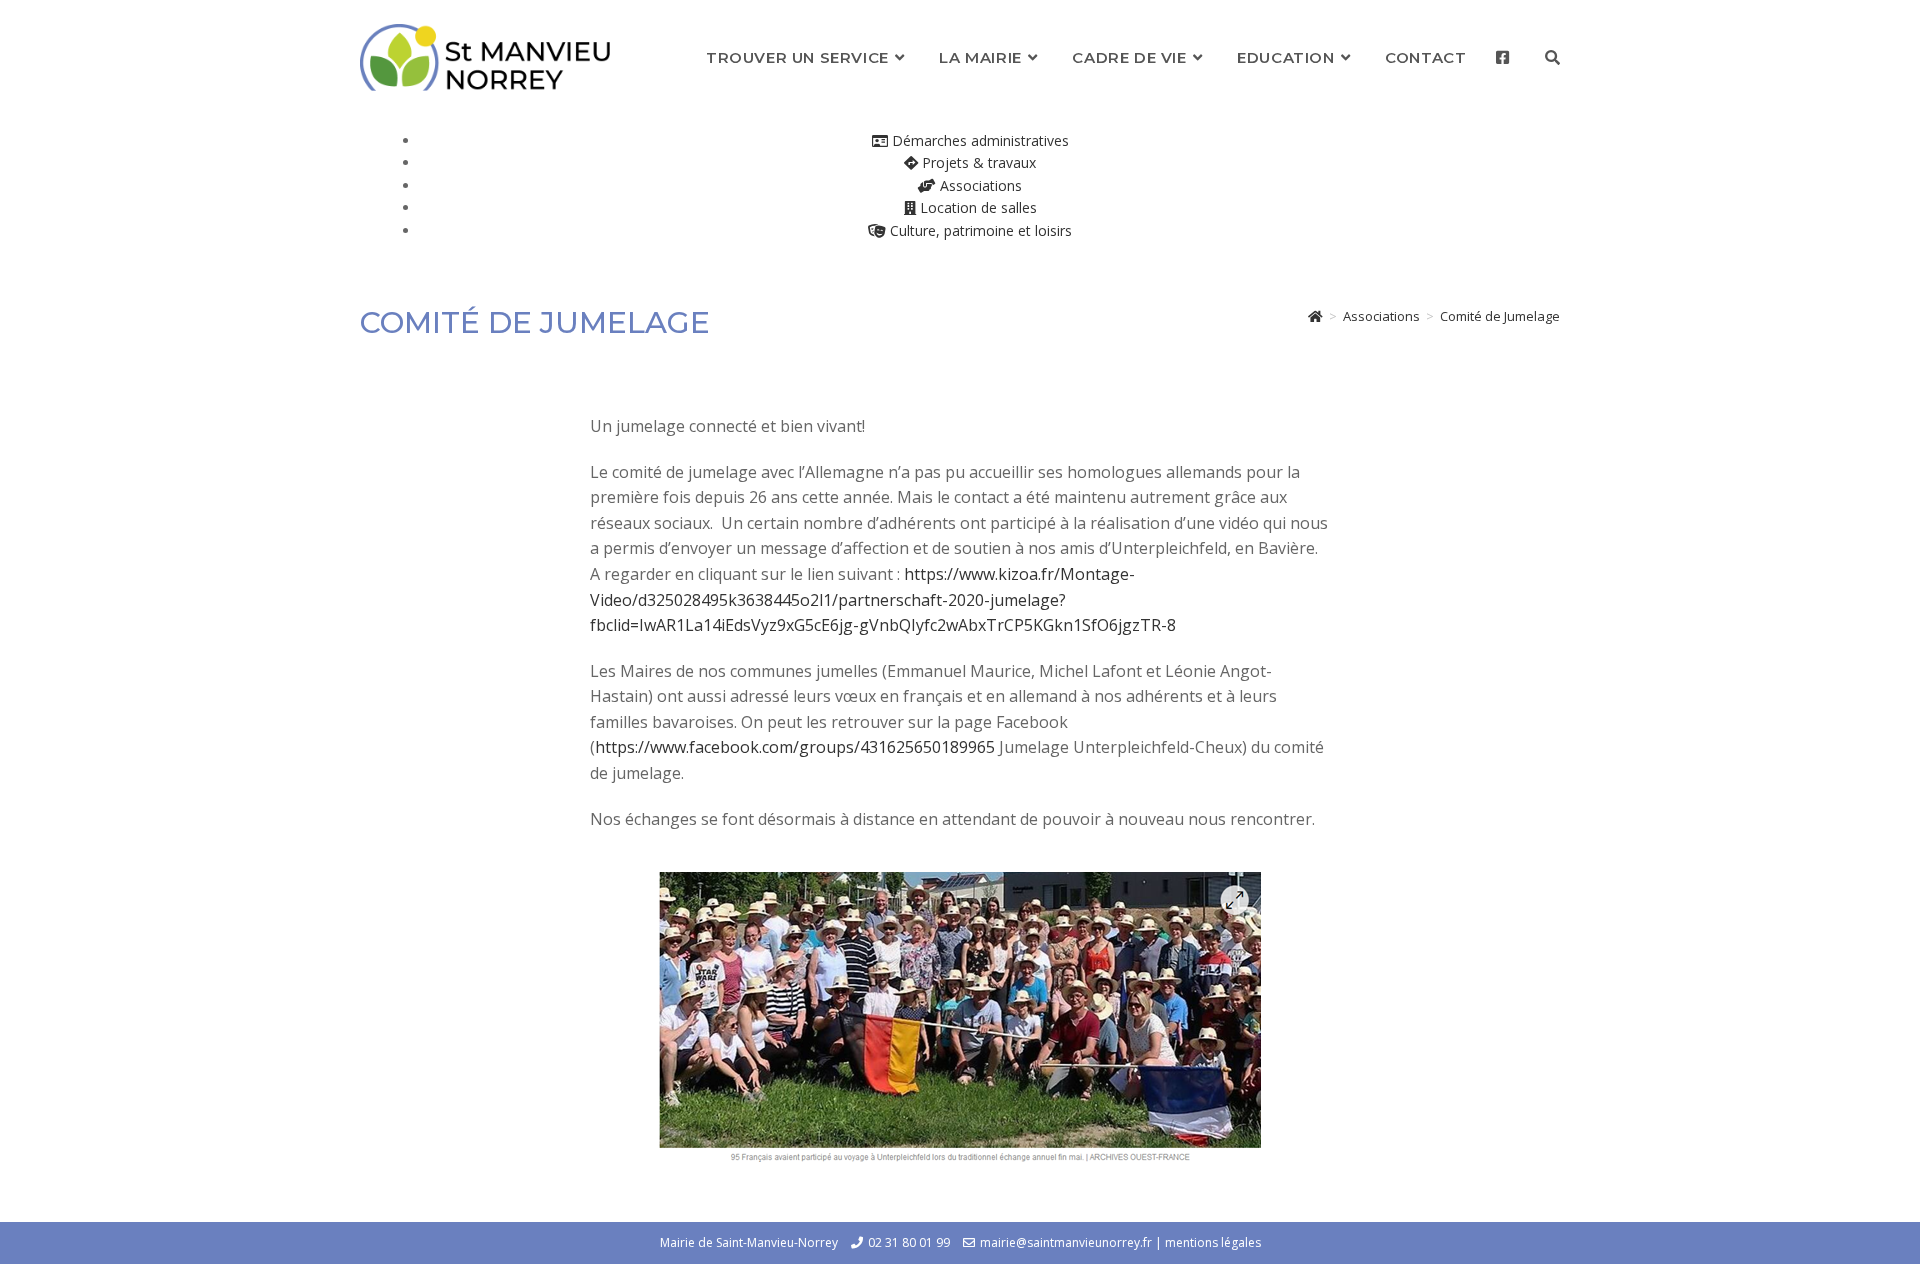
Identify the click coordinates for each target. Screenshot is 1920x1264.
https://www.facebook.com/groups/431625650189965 (795, 747)
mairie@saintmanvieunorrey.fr (1066, 1242)
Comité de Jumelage (1500, 316)
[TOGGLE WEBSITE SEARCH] (1552, 57)
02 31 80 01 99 (909, 1242)
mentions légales (1213, 1242)
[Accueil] (1315, 316)
